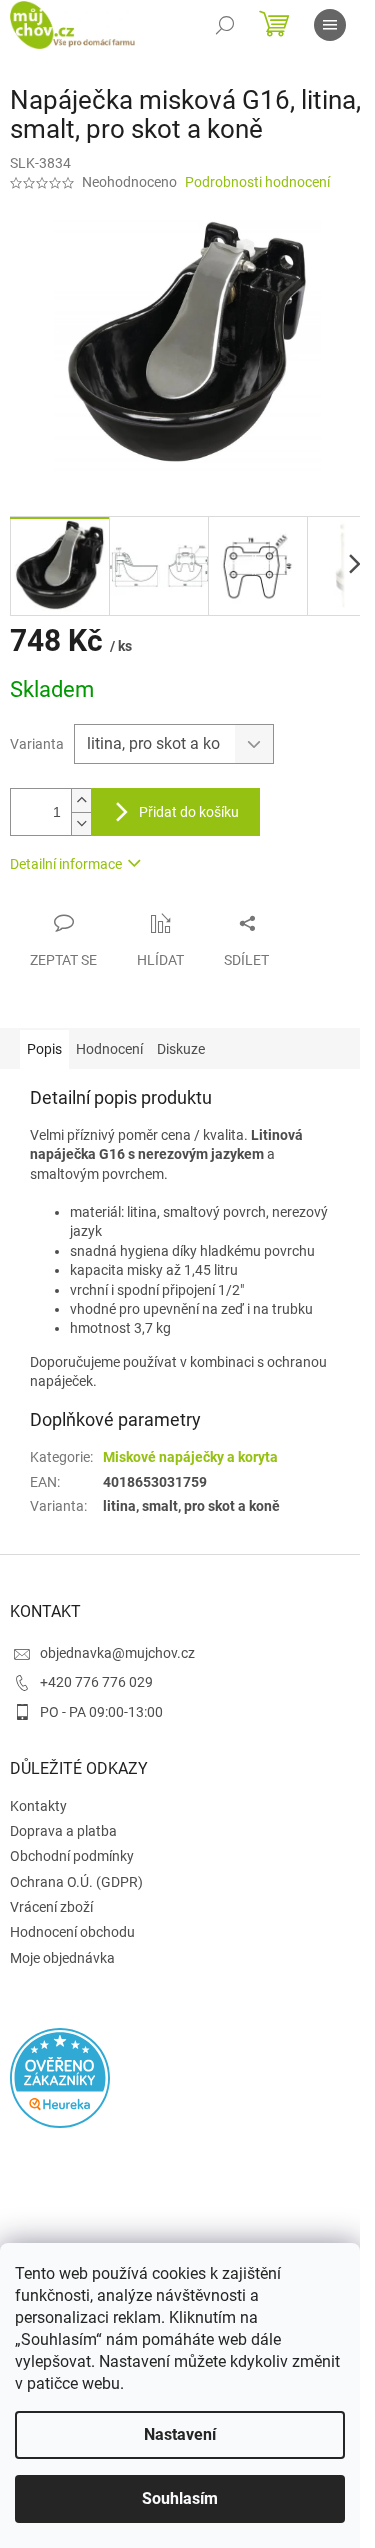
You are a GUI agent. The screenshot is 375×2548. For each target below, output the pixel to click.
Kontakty (38, 1806)
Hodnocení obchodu (72, 1932)
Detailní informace (66, 864)
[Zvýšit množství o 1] (81, 800)
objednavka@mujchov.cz (117, 1653)
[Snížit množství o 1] (81, 823)
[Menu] (330, 25)
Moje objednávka (62, 1958)
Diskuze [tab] (181, 1049)
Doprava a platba (63, 1831)
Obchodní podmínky (72, 1856)
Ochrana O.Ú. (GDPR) (76, 1882)
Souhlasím (180, 2498)
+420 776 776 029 (96, 1682)
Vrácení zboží (51, 1907)
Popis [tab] (44, 1049)
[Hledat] (225, 25)
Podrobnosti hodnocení (257, 182)
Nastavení (180, 2434)
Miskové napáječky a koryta (190, 1457)
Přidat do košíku (189, 812)
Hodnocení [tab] (109, 1049)
